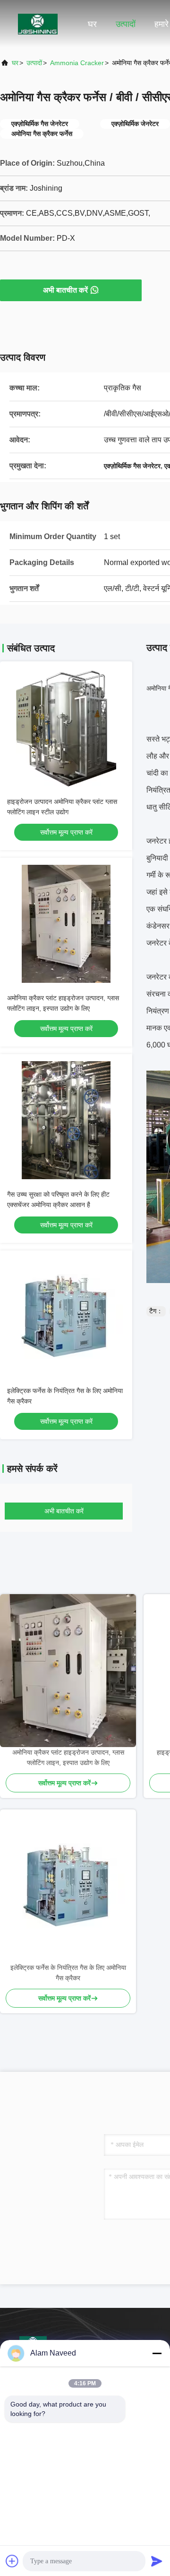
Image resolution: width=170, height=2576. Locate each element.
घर (92, 24)
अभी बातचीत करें (65, 290)
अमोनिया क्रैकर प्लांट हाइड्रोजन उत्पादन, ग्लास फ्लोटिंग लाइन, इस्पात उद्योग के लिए (68, 1757)
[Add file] (12, 2561)
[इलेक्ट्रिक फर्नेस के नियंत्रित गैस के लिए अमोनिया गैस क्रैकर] (68, 1886)
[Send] (157, 2561)
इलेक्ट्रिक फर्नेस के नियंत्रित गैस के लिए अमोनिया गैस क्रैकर (68, 1973)
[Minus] (157, 2353)
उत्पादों (126, 24)
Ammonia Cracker (77, 63)
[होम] (38, 24)
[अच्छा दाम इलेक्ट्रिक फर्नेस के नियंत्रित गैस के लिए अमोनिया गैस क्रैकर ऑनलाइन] (66, 1317)
